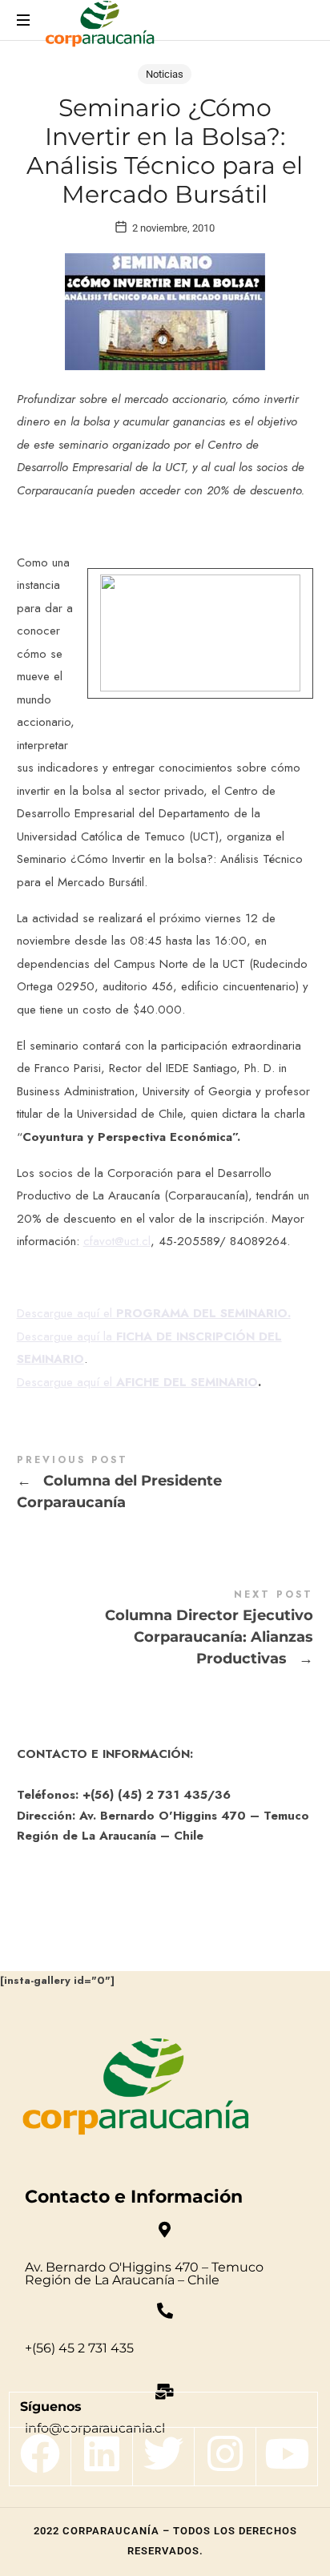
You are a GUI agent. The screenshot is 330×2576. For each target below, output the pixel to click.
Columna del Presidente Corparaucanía (165, 1485)
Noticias (165, 74)
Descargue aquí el (154, 1313)
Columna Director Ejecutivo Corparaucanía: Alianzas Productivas (165, 1630)
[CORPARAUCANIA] (100, 26)
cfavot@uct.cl (117, 1241)
